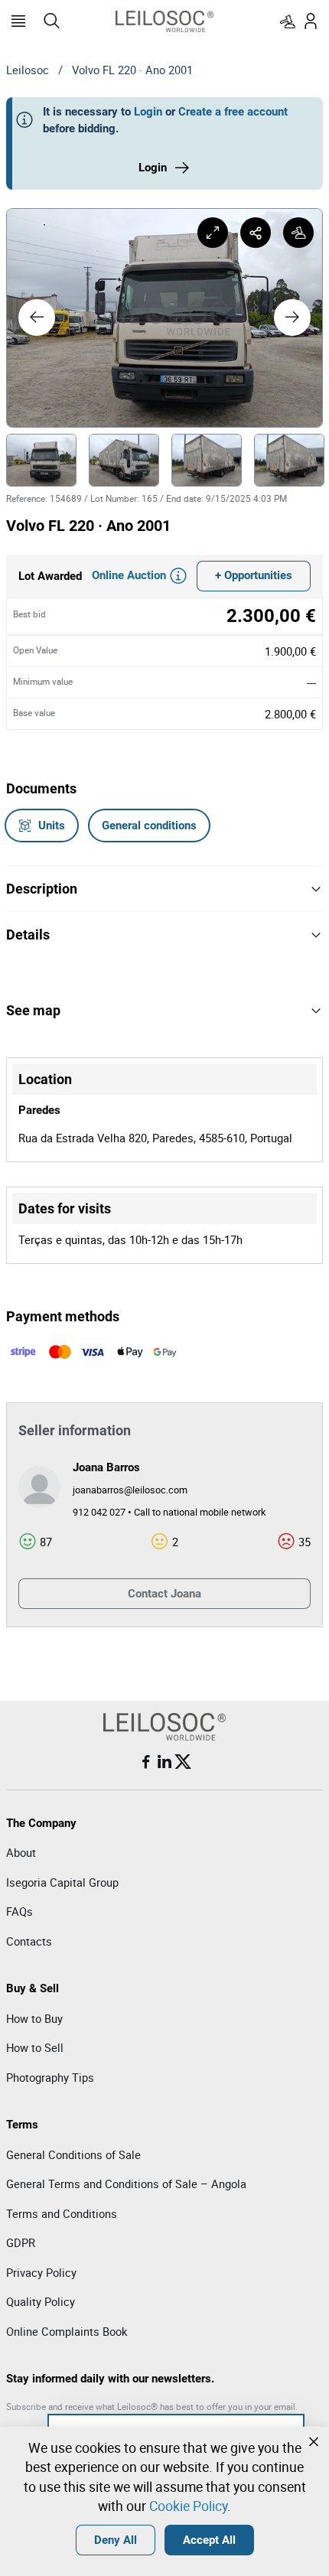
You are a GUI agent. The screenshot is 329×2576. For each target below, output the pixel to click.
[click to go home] (164, 21)
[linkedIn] (164, 1762)
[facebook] (146, 1762)
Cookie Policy (188, 2506)
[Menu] (18, 21)
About (21, 1852)
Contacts (29, 1941)
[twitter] (183, 1762)
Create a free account (233, 112)
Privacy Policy (41, 2272)
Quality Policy (41, 2301)
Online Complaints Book (67, 2331)
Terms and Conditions (62, 2213)
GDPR (21, 2242)
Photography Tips (50, 2077)
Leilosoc (28, 70)
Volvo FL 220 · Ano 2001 (132, 70)
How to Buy (34, 2018)
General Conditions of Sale (73, 2154)
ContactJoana (164, 1594)
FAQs (20, 1911)
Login (148, 112)
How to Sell (35, 2047)
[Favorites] (288, 21)
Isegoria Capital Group (62, 1882)
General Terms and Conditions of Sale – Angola (126, 2184)
